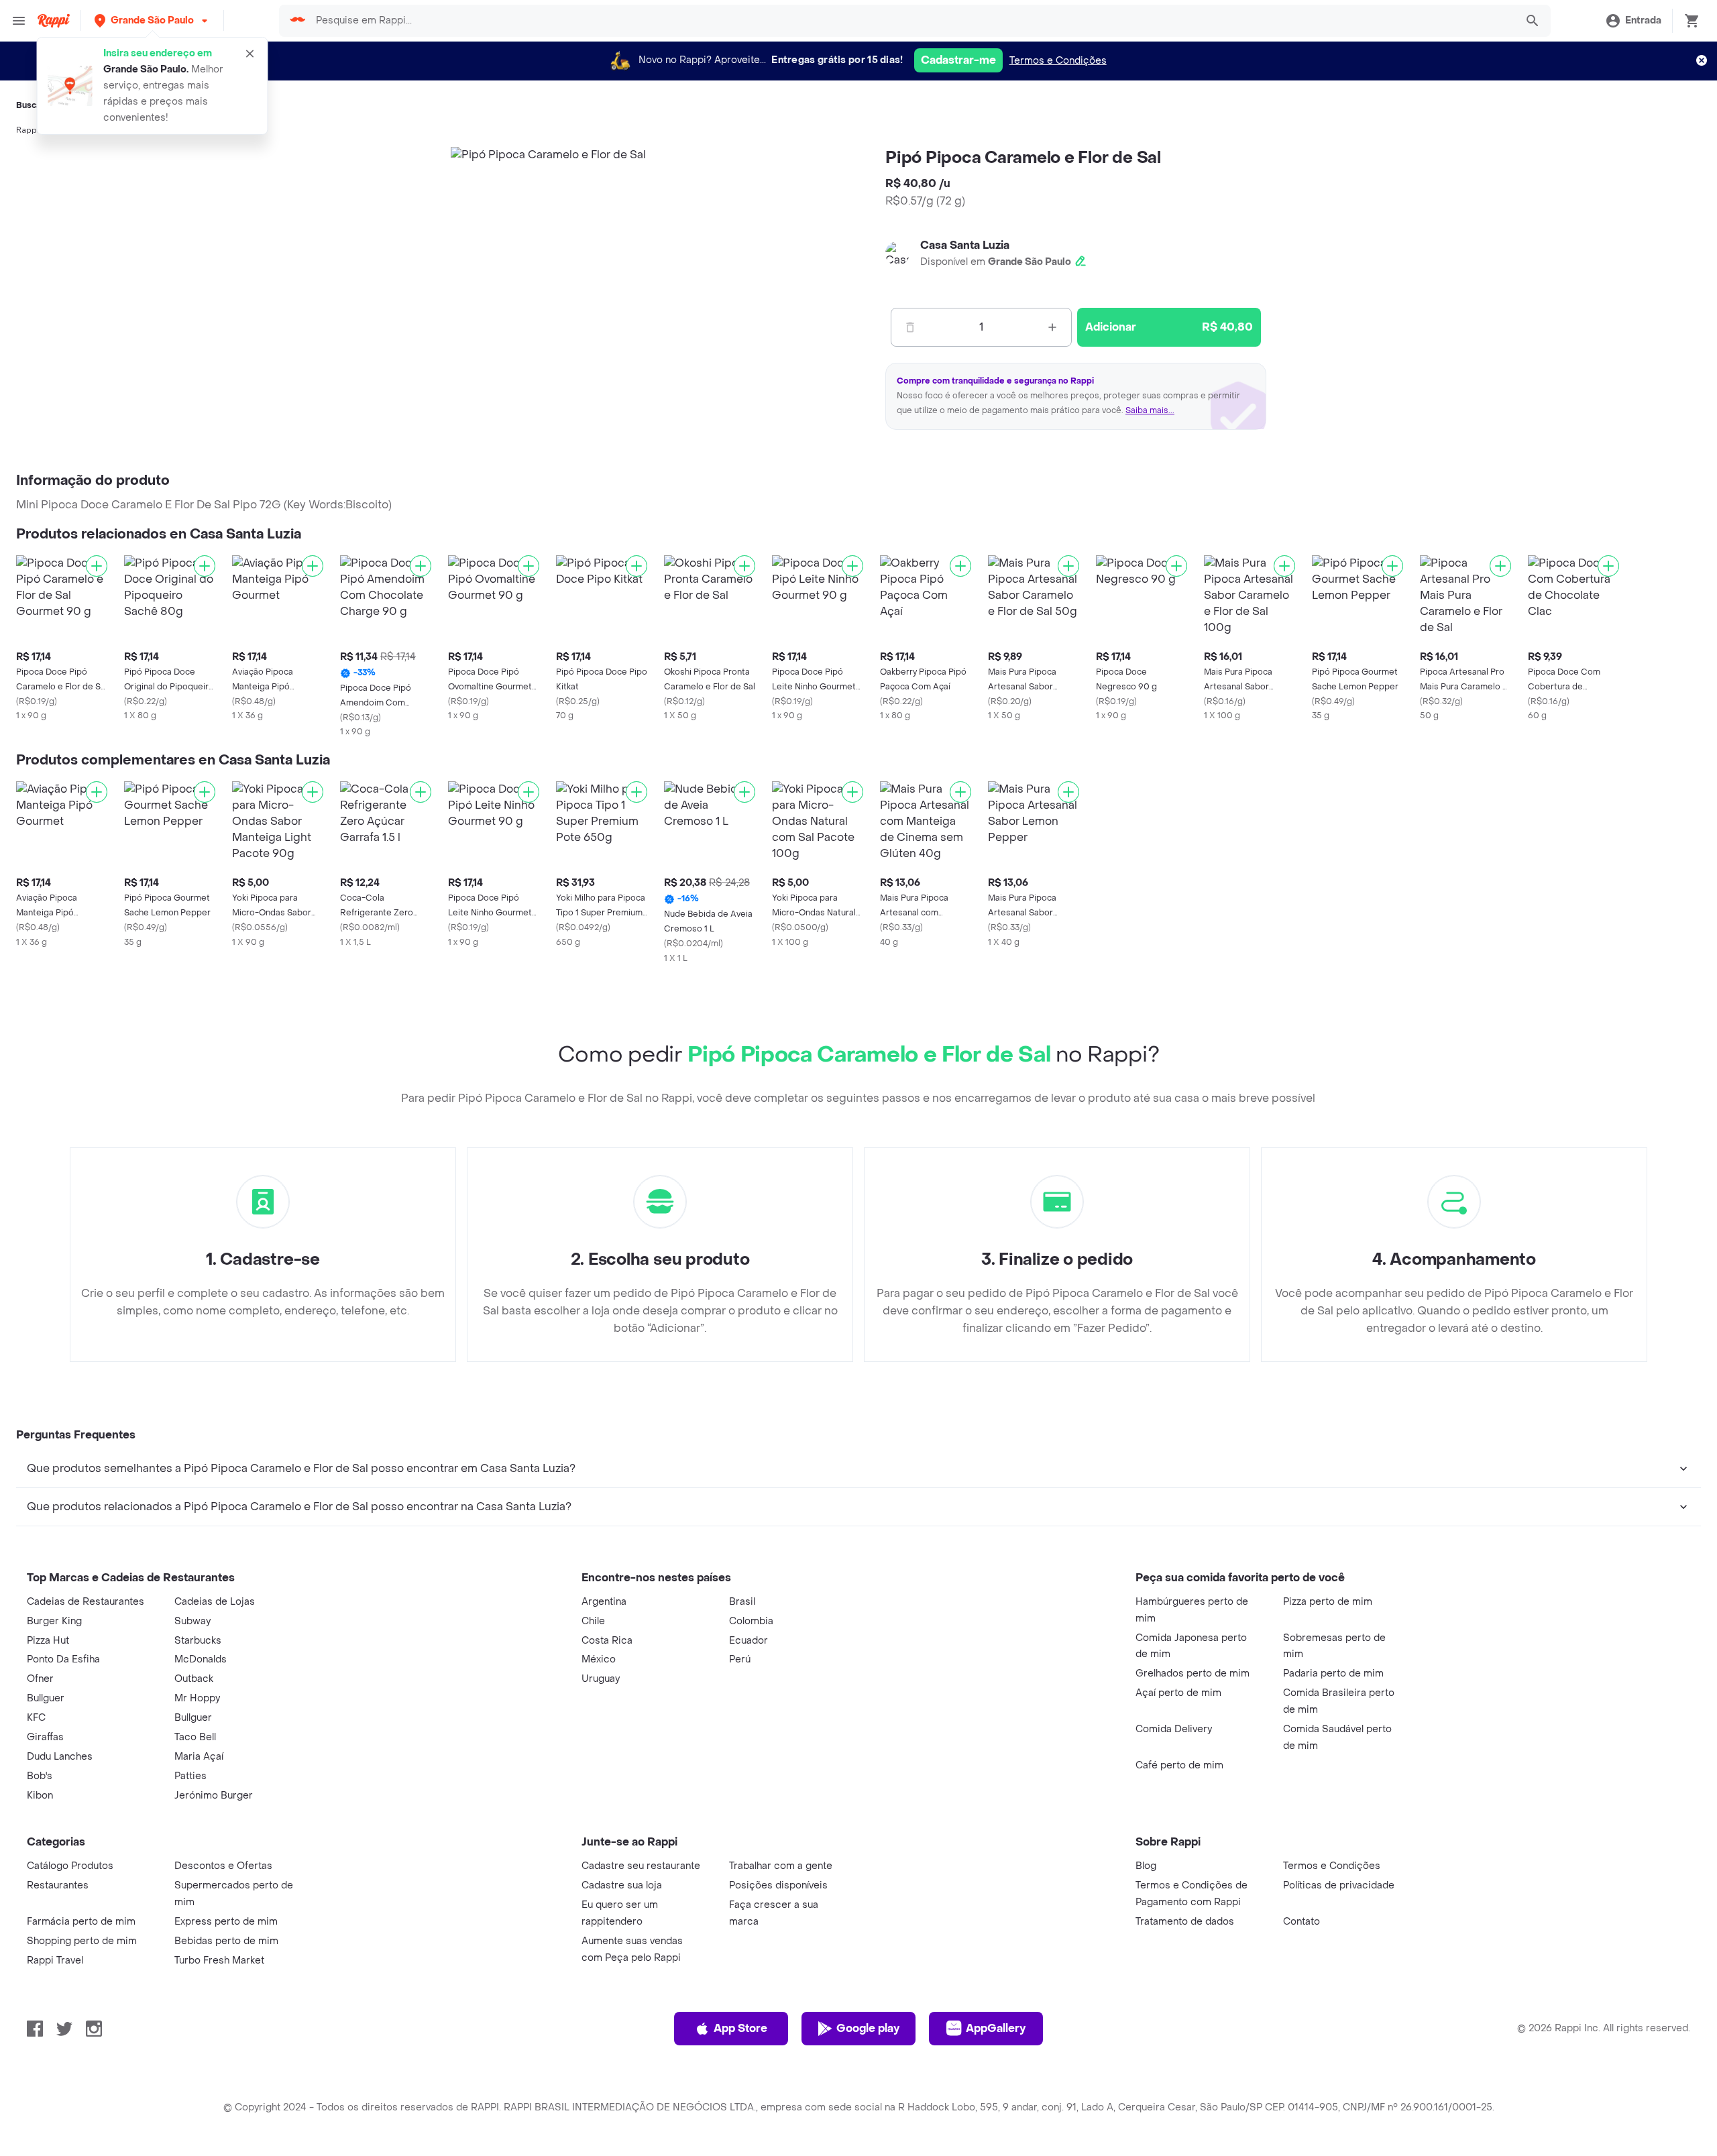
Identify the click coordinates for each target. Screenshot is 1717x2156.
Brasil (742, 1602)
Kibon (40, 1796)
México (599, 1659)
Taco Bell (195, 1737)
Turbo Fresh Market (219, 1961)
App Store (740, 2028)
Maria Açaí (199, 1757)
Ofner (40, 1679)
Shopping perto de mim (82, 1941)
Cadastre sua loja (622, 1885)
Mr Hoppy (197, 1698)
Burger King (54, 1621)
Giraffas (45, 1737)
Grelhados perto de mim (1193, 1673)
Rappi (27, 130)
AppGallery (996, 2028)
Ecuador (749, 1641)
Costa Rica (607, 1641)
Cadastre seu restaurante (641, 1866)
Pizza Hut (48, 1641)
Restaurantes (58, 1885)
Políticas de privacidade (1339, 1885)
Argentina (604, 1602)
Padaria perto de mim (1333, 1673)
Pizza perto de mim (1328, 1602)
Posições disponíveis (778, 1885)
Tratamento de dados (1185, 1922)
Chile (593, 1621)
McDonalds (201, 1659)
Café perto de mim (1179, 1765)
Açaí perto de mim (1178, 1693)
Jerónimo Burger (214, 1796)
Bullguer (46, 1698)
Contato (1301, 1922)
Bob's (40, 1776)
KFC (36, 1718)
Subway (192, 1621)
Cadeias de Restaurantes (86, 1602)
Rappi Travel (55, 1961)
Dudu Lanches (60, 1757)
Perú (740, 1659)
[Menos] (910, 327)
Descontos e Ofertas (223, 1866)
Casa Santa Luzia (965, 245)
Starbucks (198, 1641)
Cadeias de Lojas (215, 1602)
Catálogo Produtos (70, 1866)
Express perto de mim (226, 1922)
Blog (1146, 1866)
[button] (152, 20)
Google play (868, 2028)
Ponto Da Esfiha (63, 1659)
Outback (194, 1679)
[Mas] (1052, 327)
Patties (190, 1776)
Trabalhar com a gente (781, 1866)
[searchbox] (911, 21)
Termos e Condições (1058, 61)
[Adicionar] (97, 566)
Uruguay (601, 1679)
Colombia (751, 1621)
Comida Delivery (1174, 1729)
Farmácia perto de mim (81, 1922)
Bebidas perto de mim (226, 1941)
